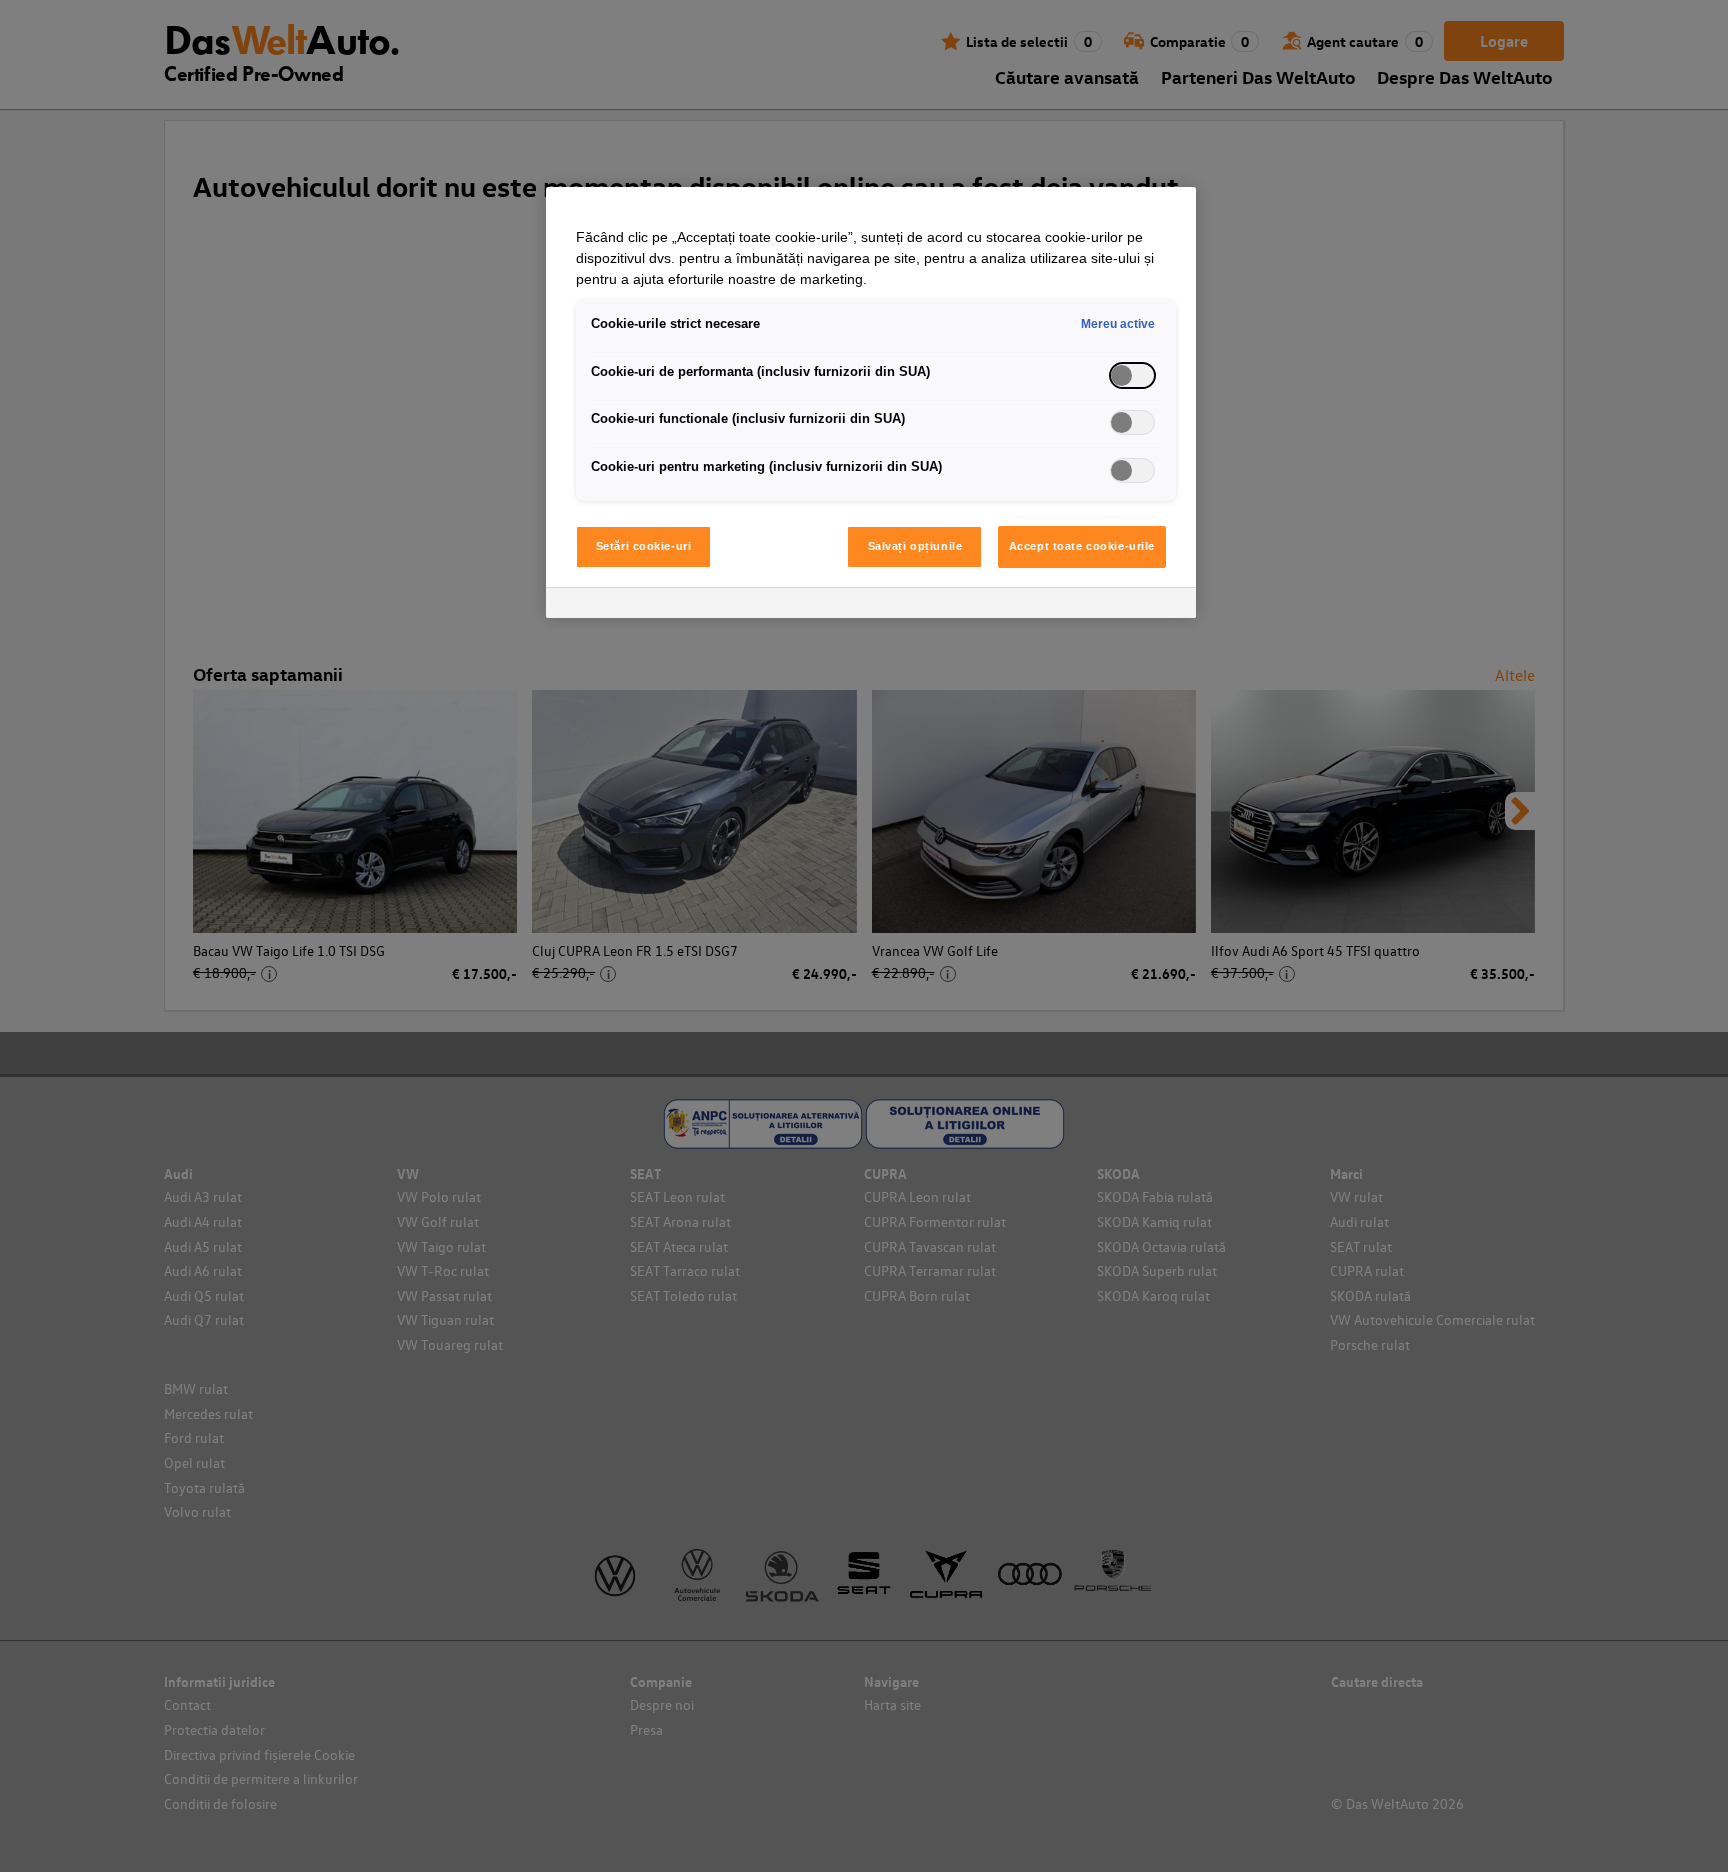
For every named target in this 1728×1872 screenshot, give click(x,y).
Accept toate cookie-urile (1082, 546)
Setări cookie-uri (644, 546)
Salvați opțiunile (915, 546)
